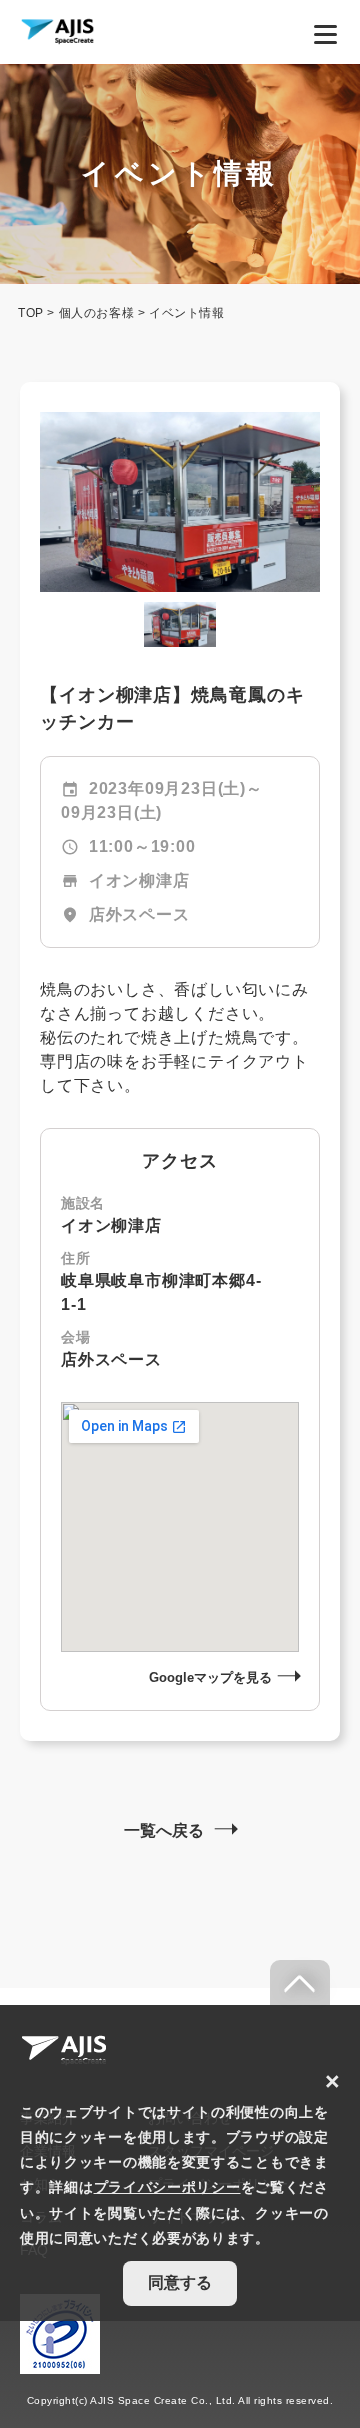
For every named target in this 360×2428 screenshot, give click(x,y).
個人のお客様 (97, 313)
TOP (31, 313)
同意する (180, 2282)
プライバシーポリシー (167, 2187)
